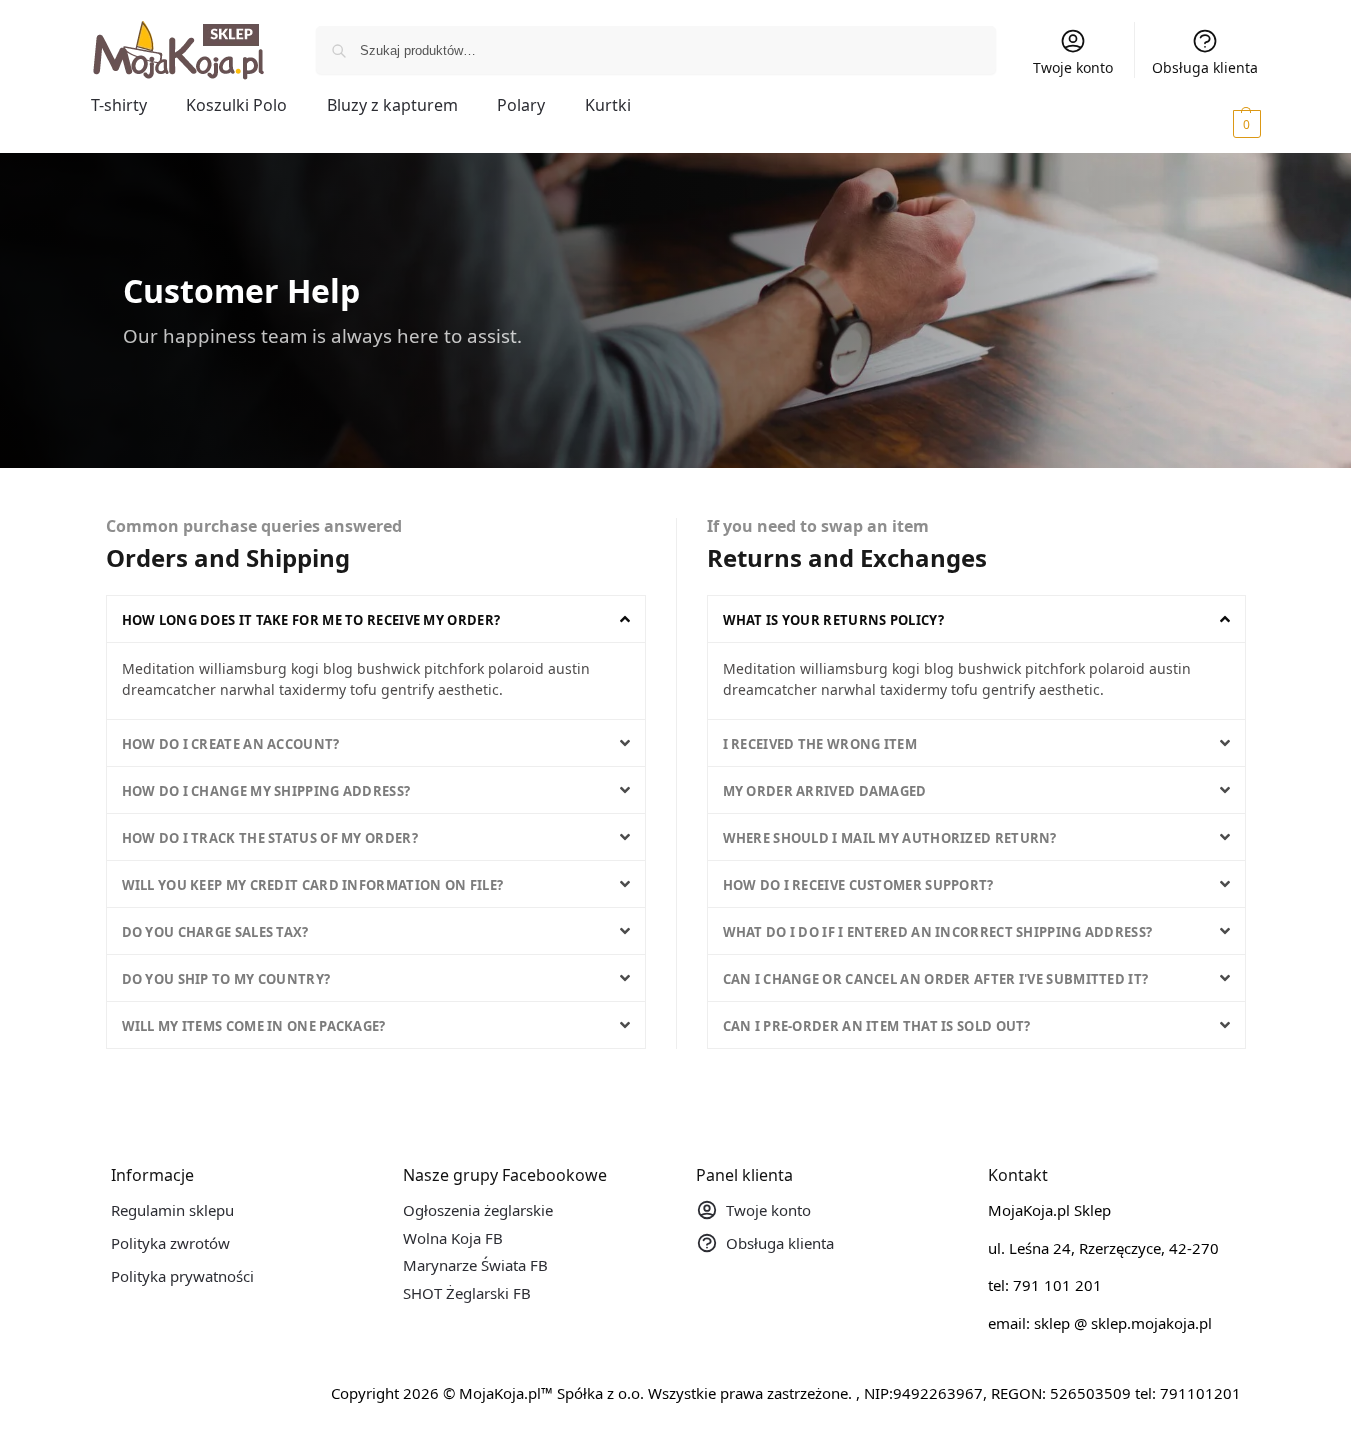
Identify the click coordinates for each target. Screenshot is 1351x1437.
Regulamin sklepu (172, 1210)
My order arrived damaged (825, 791)
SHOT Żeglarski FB (467, 1293)
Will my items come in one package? (254, 1026)
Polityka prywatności (182, 1276)
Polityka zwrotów (170, 1243)
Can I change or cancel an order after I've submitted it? (936, 979)
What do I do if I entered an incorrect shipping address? (938, 932)
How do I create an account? (231, 744)
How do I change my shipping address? (266, 791)
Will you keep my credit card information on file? (313, 885)
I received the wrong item (820, 744)
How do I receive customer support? (858, 885)
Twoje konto (1073, 67)
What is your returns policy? (833, 620)
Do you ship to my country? (226, 979)
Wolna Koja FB (453, 1238)
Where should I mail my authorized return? (890, 838)
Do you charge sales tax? (215, 932)
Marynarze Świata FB (475, 1265)
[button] (1219, 123)
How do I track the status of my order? (270, 838)
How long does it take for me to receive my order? (311, 620)
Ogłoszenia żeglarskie (478, 1210)
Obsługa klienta (1205, 67)
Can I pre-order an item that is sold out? (877, 1026)
